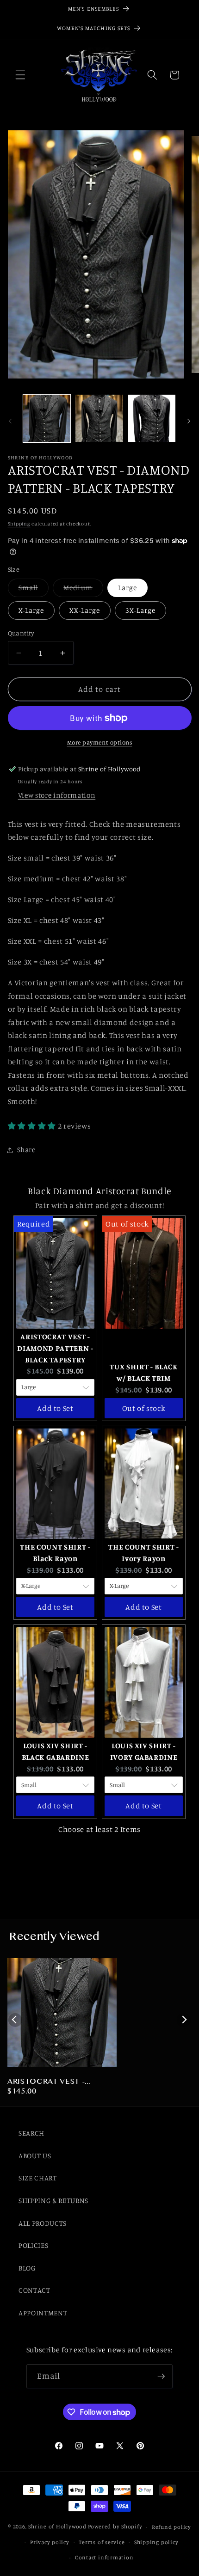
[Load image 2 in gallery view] (99, 418)
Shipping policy (156, 2542)
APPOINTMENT (43, 2313)
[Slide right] (189, 421)
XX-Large (85, 610)
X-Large (31, 610)
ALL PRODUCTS (43, 2223)
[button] (20, 75)
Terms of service (102, 2542)
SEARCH (31, 2133)
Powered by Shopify (115, 2527)
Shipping (19, 524)
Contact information (104, 2557)
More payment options (100, 742)
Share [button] (26, 1150)
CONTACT (34, 2290)
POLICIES (33, 2245)
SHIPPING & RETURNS (53, 2201)
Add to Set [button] (55, 1408)
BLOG (27, 2268)
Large (128, 588)
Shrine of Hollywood (57, 2527)
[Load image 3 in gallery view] (152, 418)
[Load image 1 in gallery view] (47, 418)
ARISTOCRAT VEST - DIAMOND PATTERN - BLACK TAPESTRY (49, 2082)
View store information (57, 795)
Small (34, 590)
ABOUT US (35, 2156)
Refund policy (171, 2527)
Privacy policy (50, 2542)
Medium (83, 590)
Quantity (21, 633)
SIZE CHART (38, 2178)
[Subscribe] (161, 2376)
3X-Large (140, 610)
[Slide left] (10, 421)
